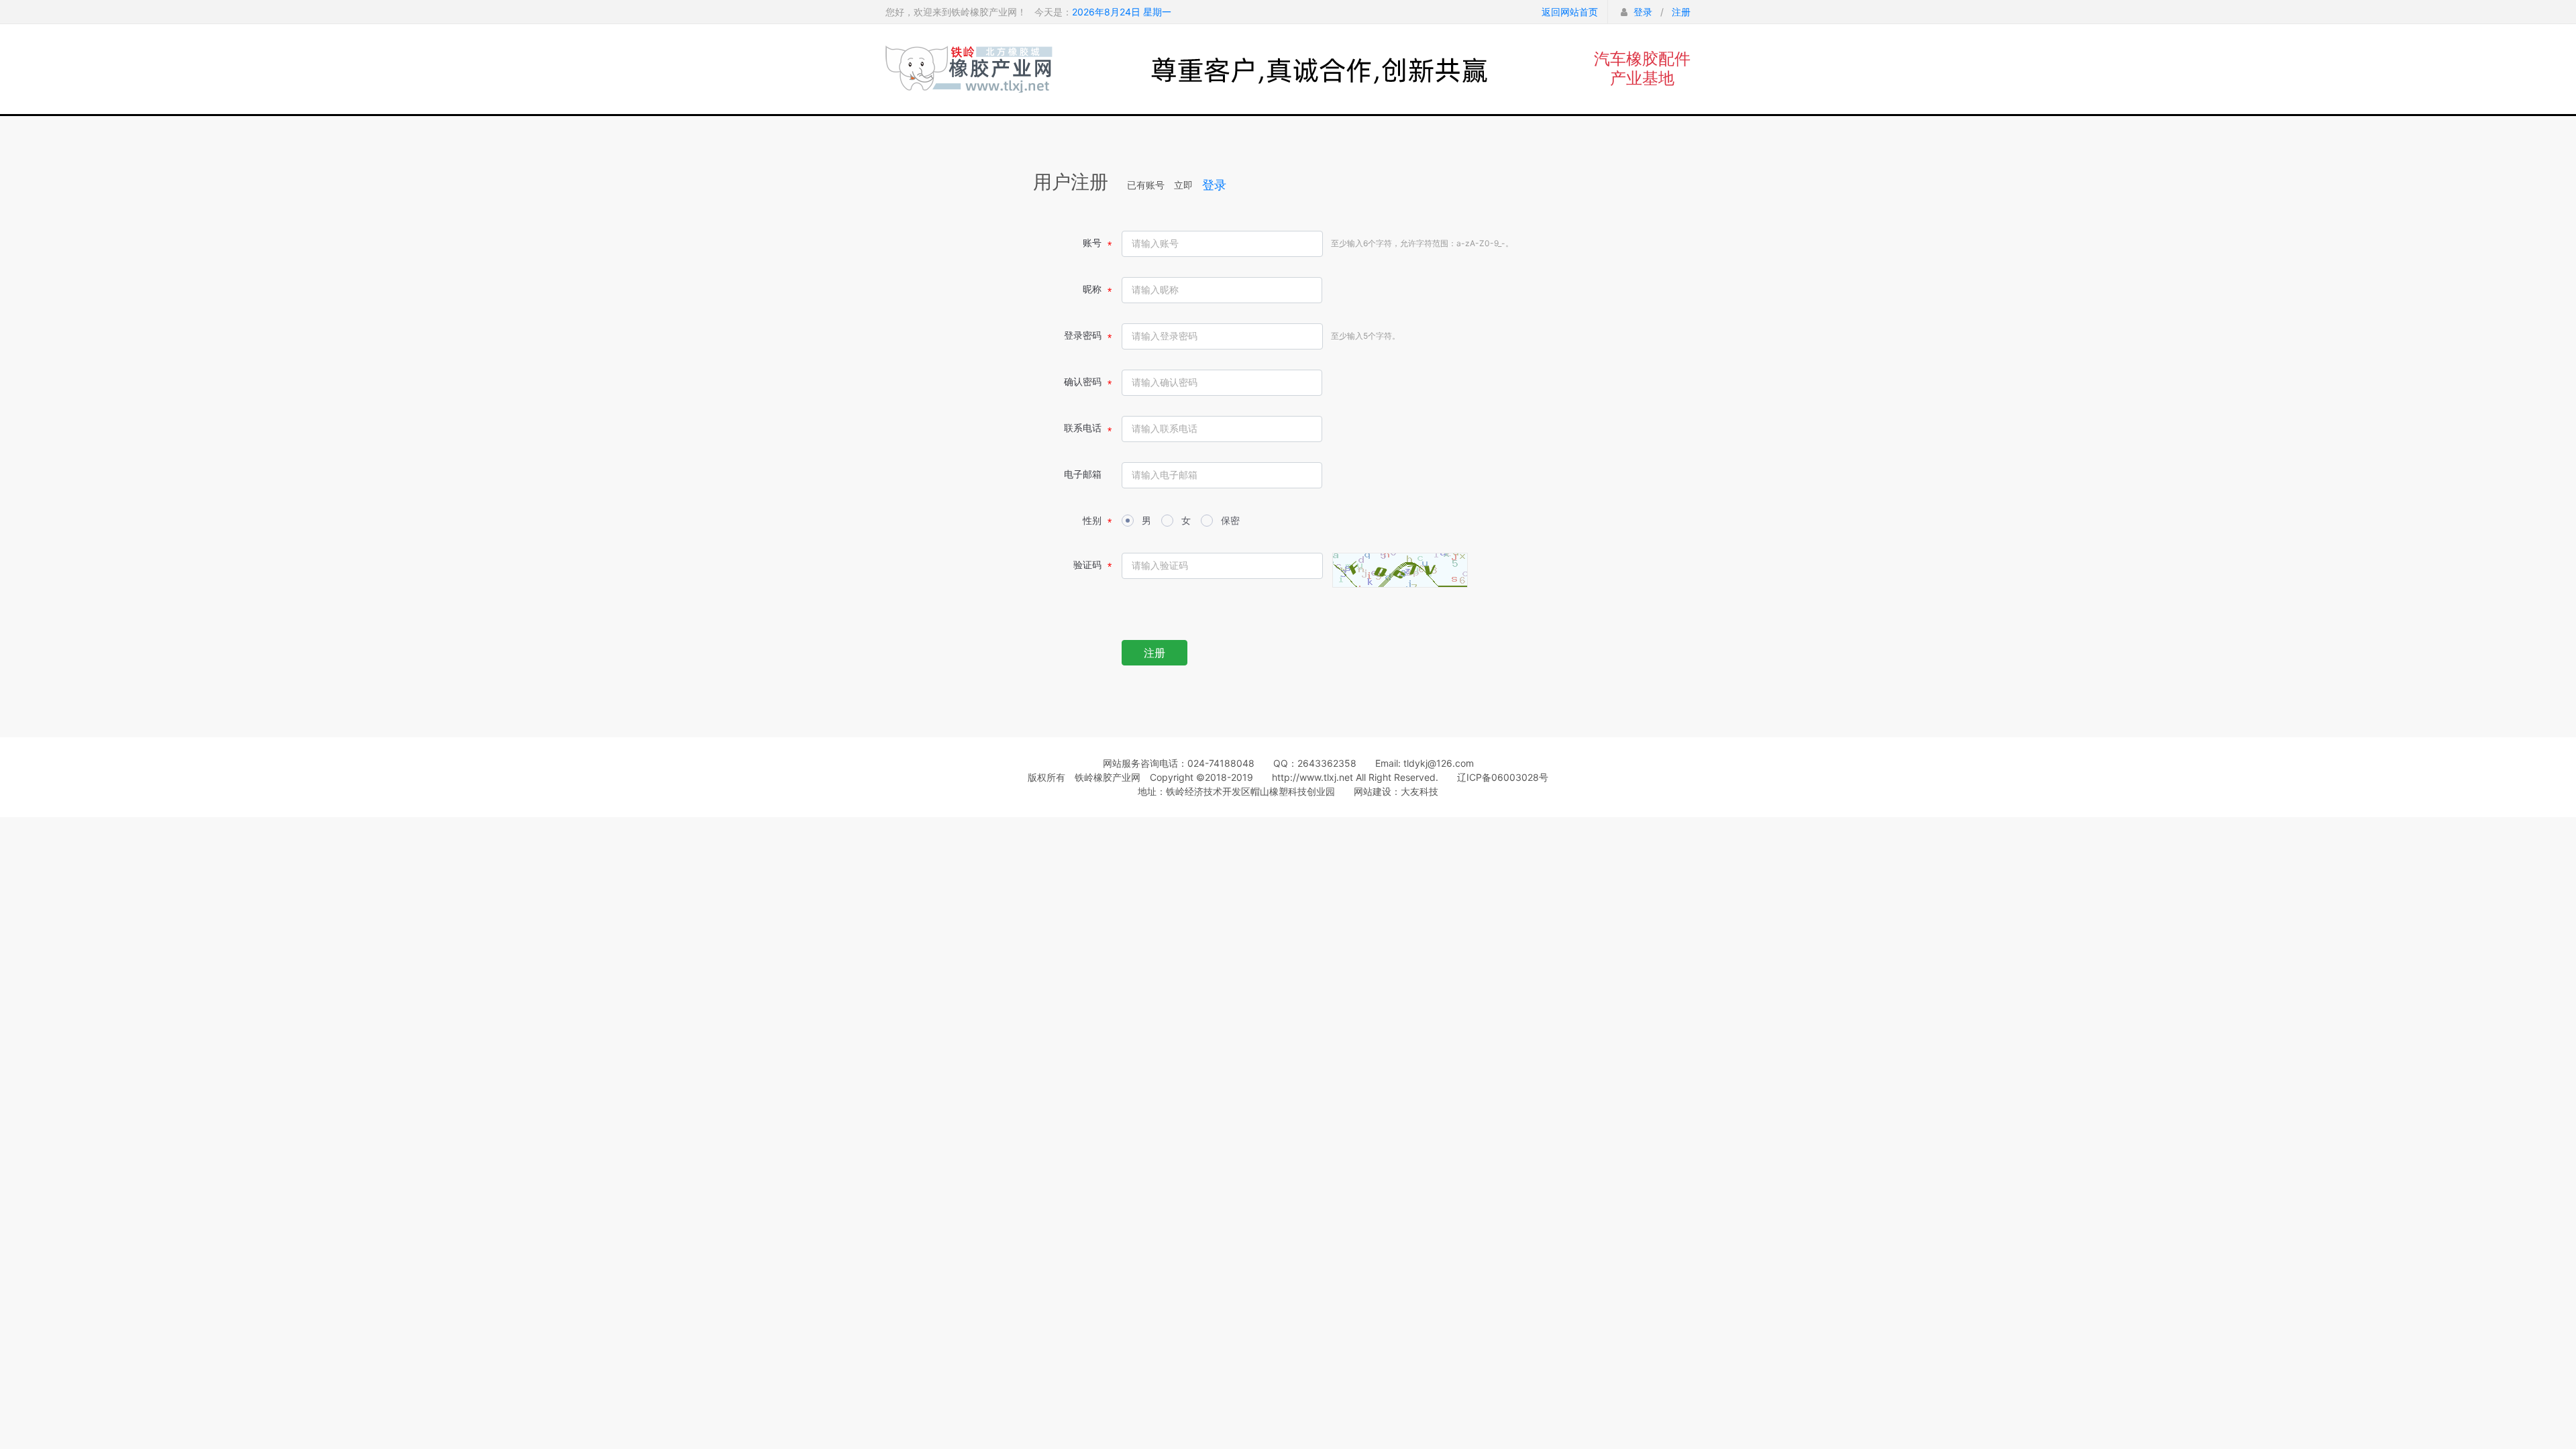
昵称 (1092, 289)
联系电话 (1083, 428)
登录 (1643, 12)
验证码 (1087, 565)
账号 (1092, 243)
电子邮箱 (1083, 474)
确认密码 (1083, 381)
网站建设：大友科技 (1396, 791)
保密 (1230, 520)
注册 (1681, 12)
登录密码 (1083, 335)
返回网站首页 (1570, 12)
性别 (1092, 520)
